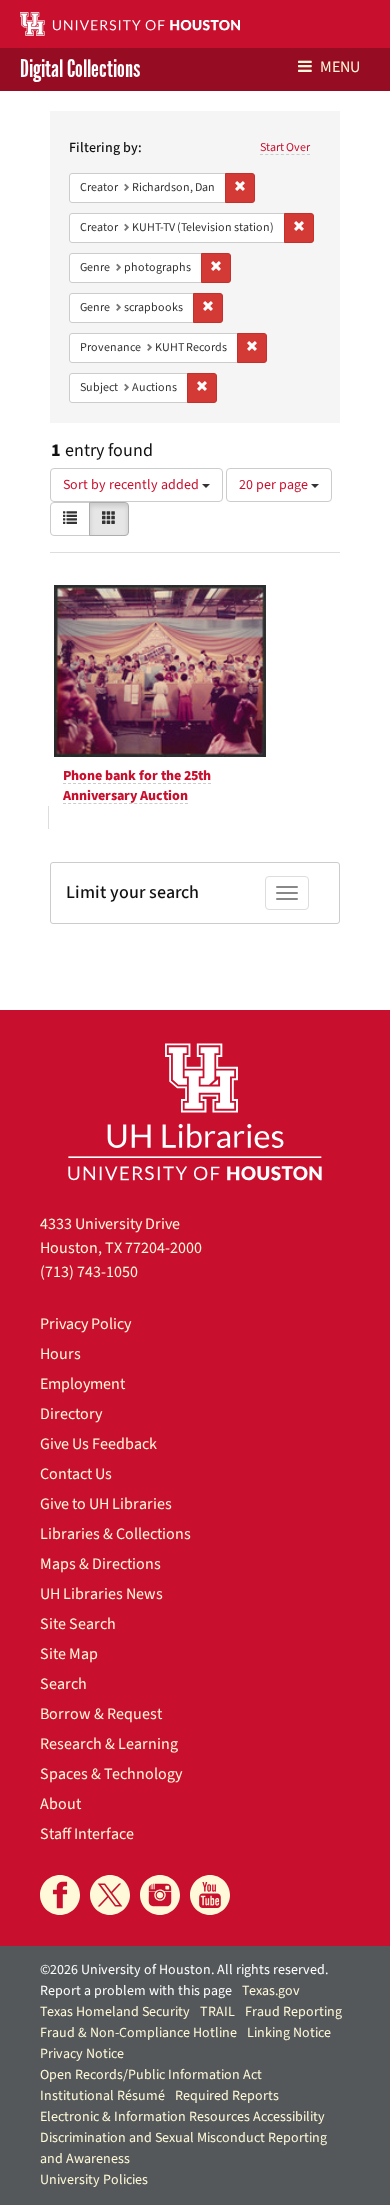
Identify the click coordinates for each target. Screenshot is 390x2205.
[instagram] (160, 1895)
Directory (71, 1414)
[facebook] (60, 1895)
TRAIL (217, 2012)
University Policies (94, 2180)
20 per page (275, 485)
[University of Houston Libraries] (195, 1111)
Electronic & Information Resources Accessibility (182, 2117)
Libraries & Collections (115, 1534)
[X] (110, 1895)
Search (63, 1684)
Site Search (78, 1624)
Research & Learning (109, 1744)
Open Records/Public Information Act (151, 2075)
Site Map (69, 1654)
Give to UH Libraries (106, 1504)
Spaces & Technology (111, 1774)
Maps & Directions (100, 1564)
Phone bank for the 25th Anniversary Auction (137, 786)
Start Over (285, 147)
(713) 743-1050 (89, 1272)
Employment (82, 1384)
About (60, 1804)
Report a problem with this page (136, 1991)
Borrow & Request (101, 1714)
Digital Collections (80, 69)
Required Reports (227, 2096)
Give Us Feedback (98, 1444)
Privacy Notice (82, 2054)
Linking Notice (289, 2033)
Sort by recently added (132, 485)
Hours (60, 1354)
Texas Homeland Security (115, 2012)
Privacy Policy (85, 1324)
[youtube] (210, 1895)
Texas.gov (271, 1991)
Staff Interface (87, 1834)
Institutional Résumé (102, 2096)
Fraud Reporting (293, 2012)
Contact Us (76, 1474)
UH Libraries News (101, 1594)
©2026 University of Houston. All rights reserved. (184, 1970)
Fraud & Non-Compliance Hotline (138, 2033)
